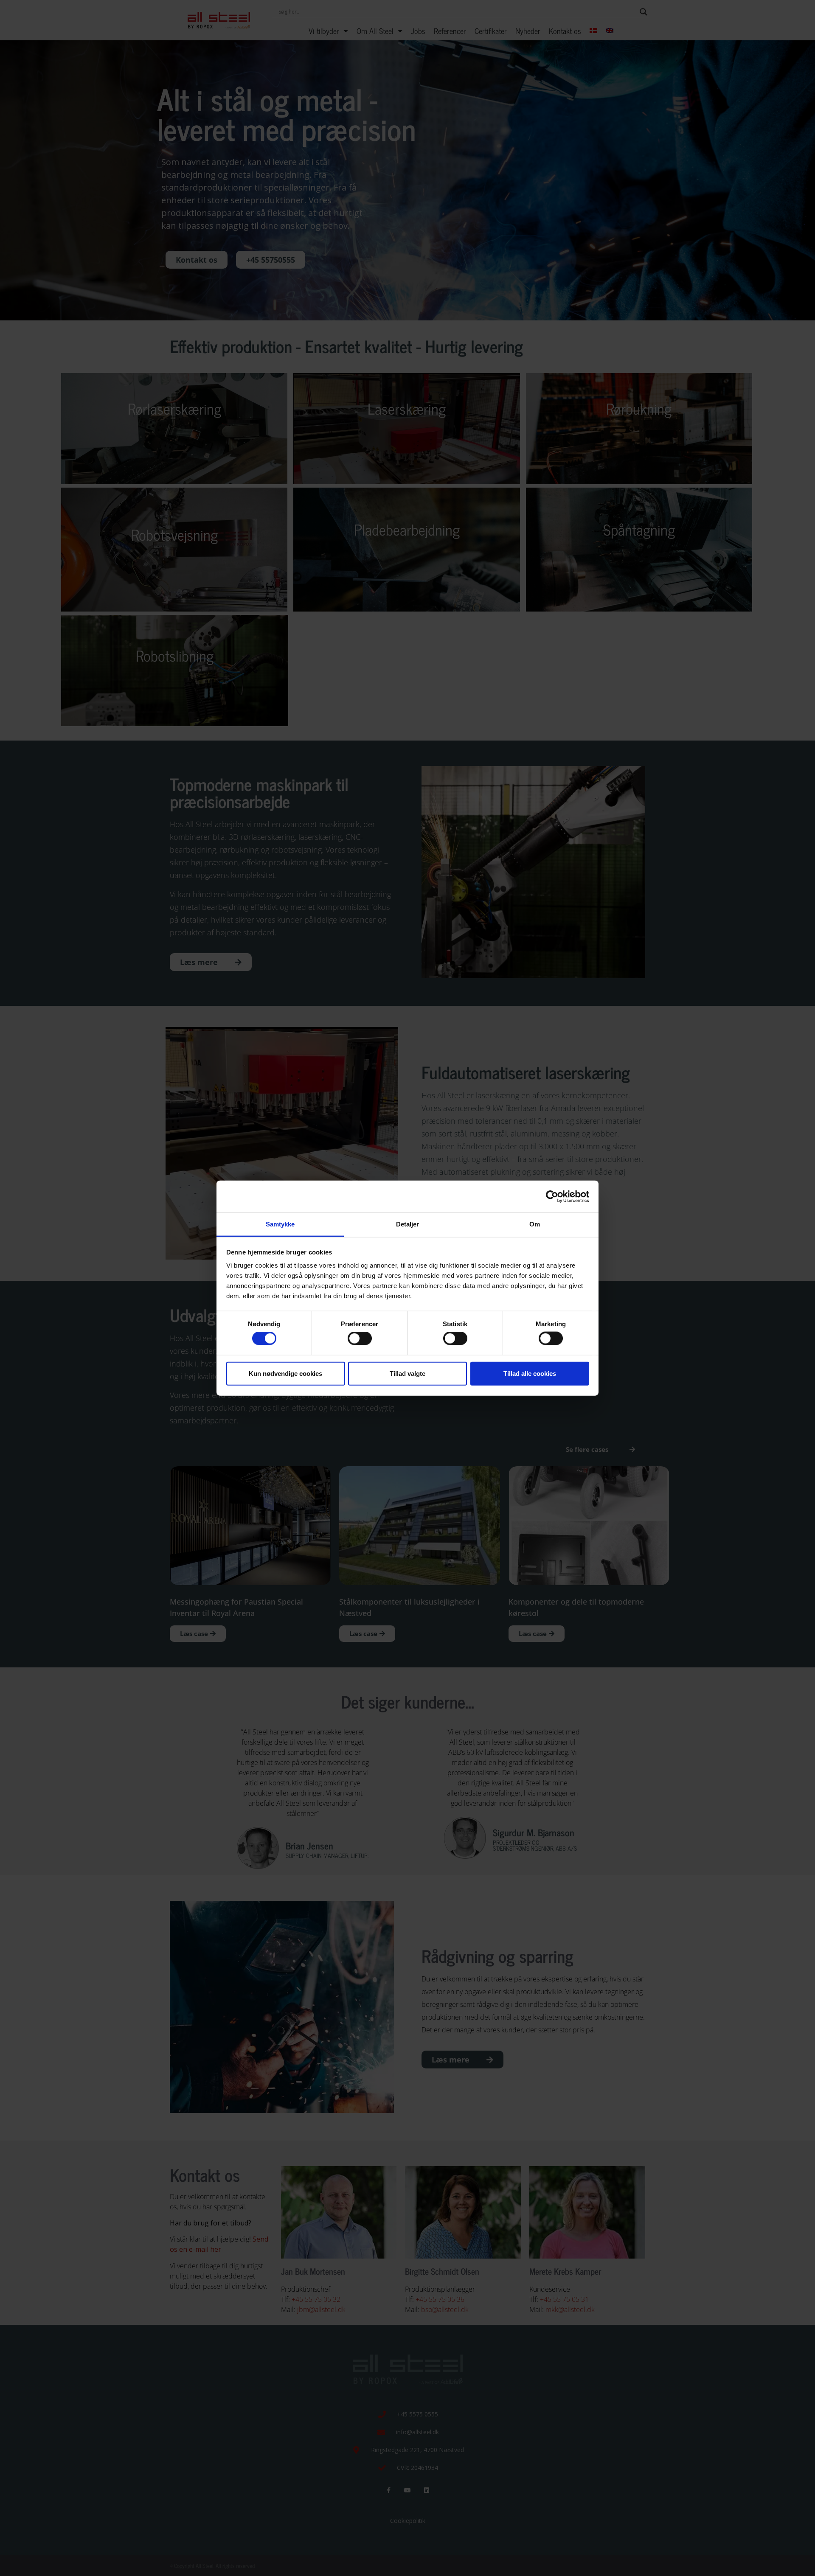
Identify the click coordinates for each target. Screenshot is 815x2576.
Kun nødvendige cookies (285, 1373)
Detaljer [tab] (408, 1224)
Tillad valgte (407, 1373)
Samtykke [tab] (280, 1224)
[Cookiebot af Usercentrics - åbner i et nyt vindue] (552, 1196)
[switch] (360, 1339)
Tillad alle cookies (530, 1373)
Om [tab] (535, 1224)
